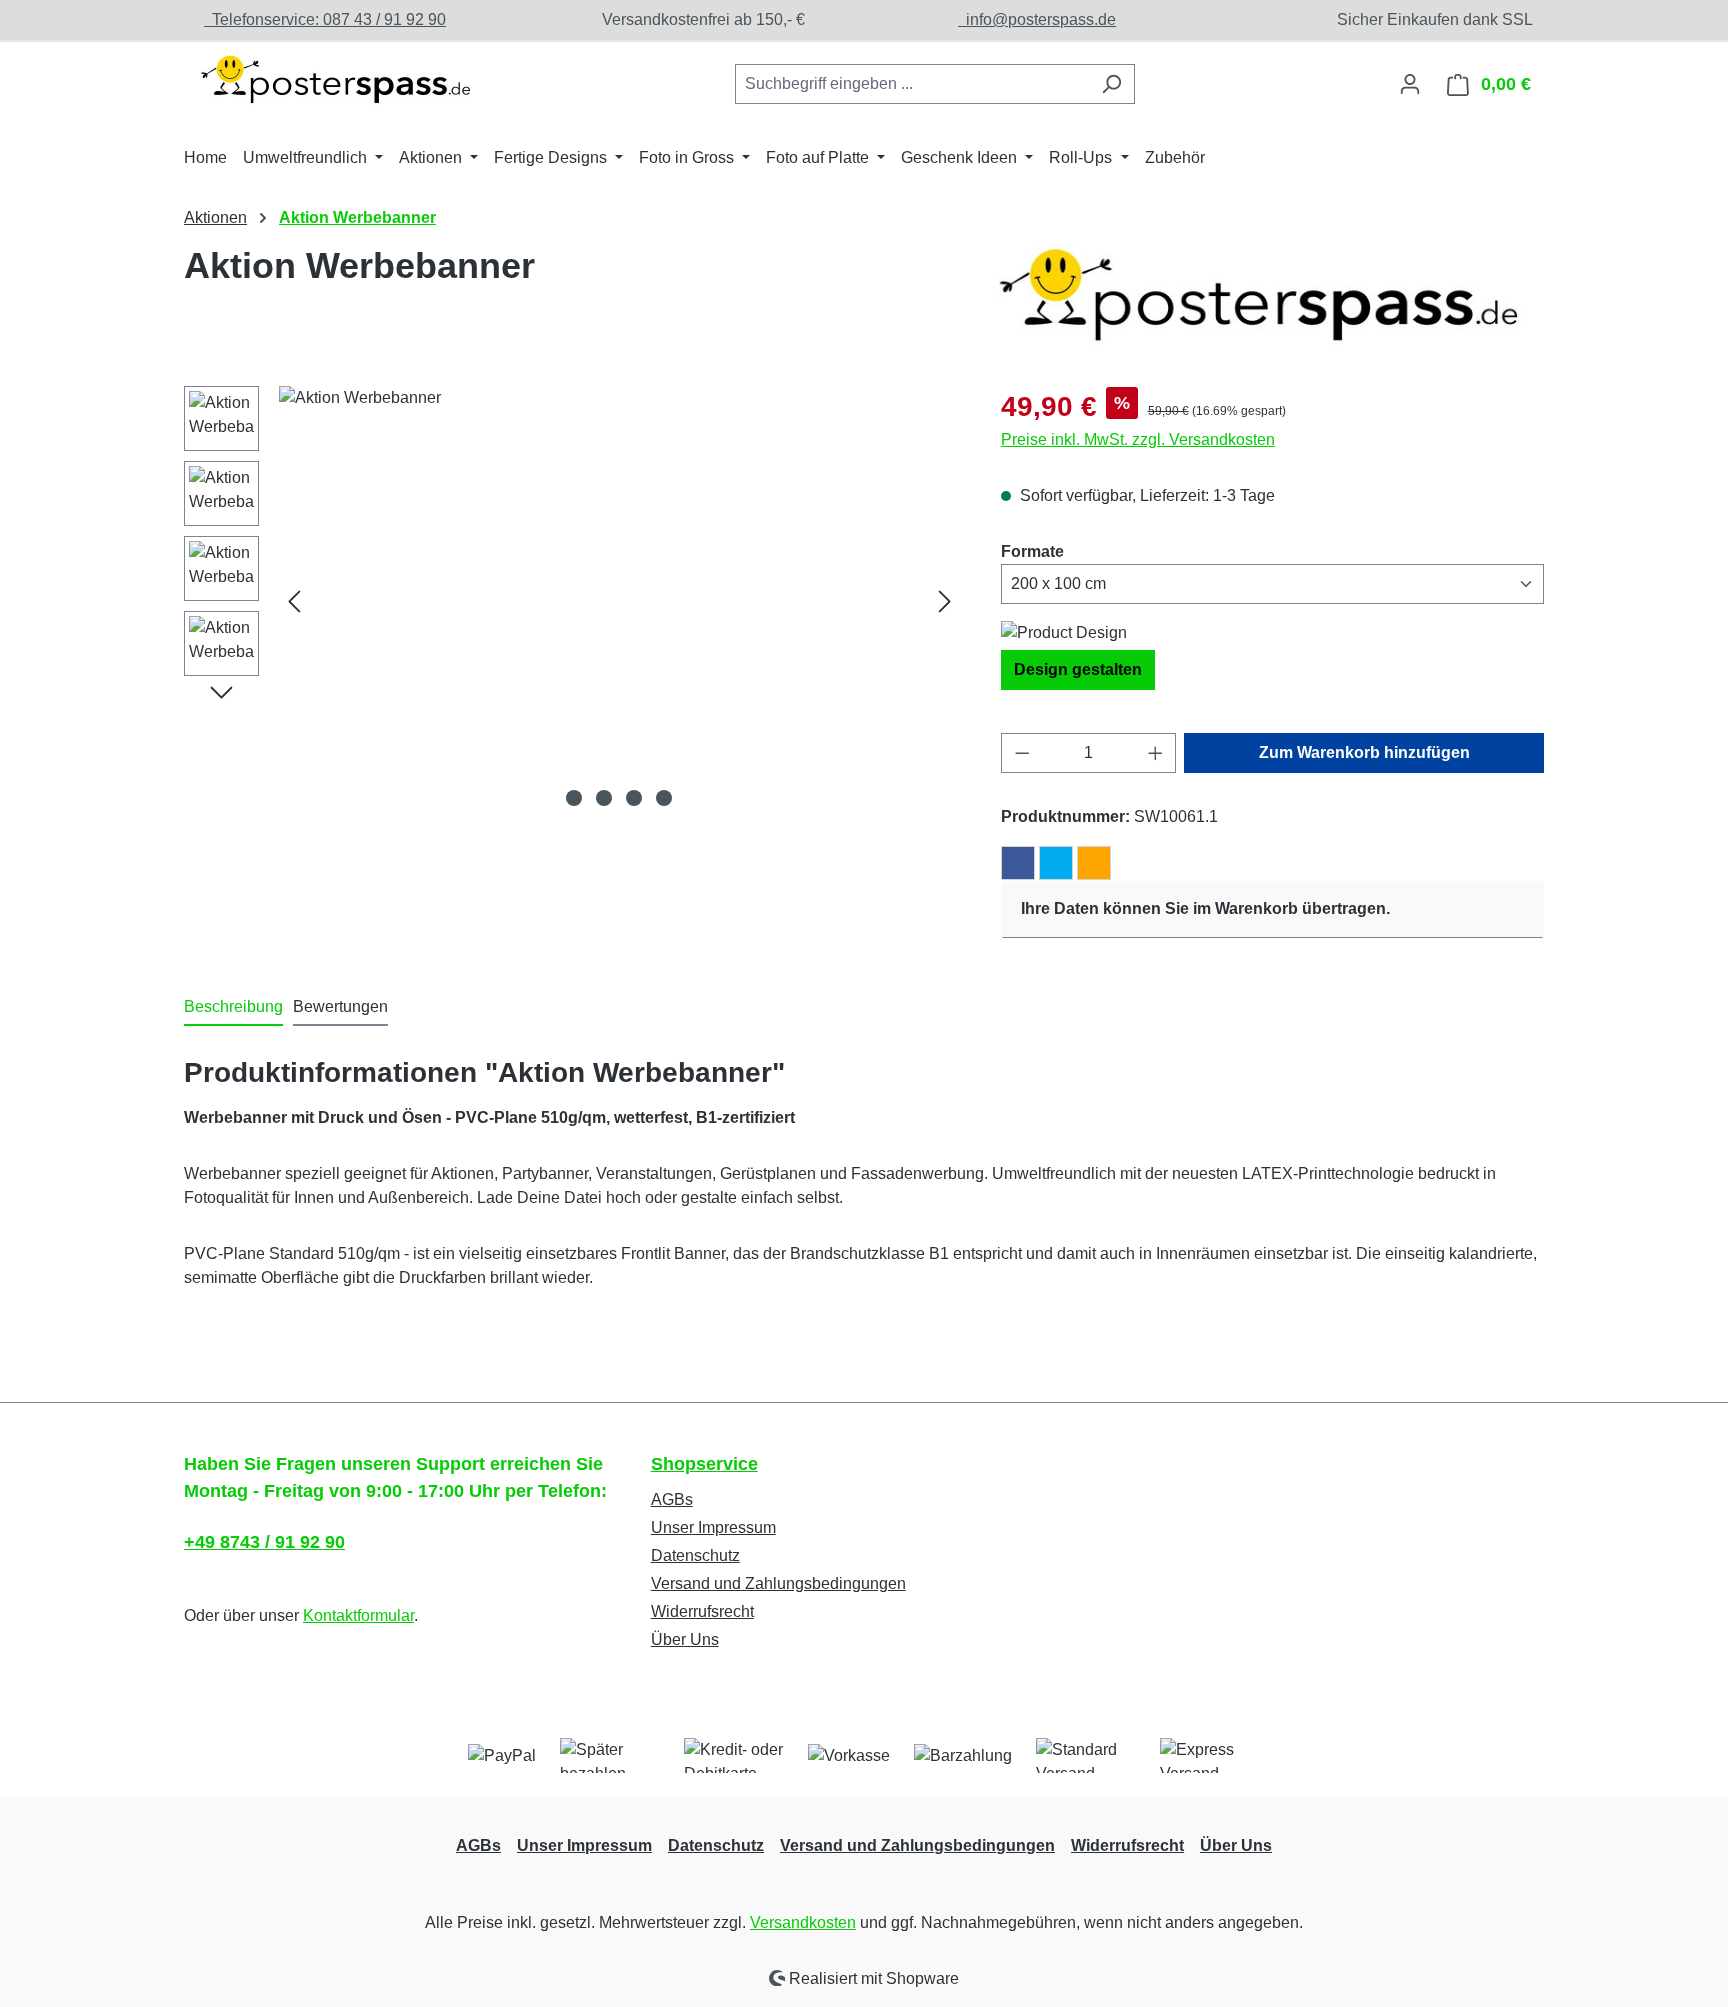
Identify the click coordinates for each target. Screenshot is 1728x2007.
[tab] (233, 1008)
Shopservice (704, 1464)
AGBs (672, 1499)
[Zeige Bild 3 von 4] (634, 798)
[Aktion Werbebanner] (619, 601)
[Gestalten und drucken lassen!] (334, 80)
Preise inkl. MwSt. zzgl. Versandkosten (1138, 439)
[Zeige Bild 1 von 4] (574, 798)
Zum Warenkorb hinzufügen (1364, 752)
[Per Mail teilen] (1094, 863)
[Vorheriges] (294, 600)
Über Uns (685, 1639)
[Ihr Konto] (1410, 84)
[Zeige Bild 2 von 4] (604, 798)
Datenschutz (695, 1555)
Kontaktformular (358, 1615)
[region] (572, 601)
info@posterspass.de (1037, 19)
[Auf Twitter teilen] (1056, 863)
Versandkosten (803, 1922)
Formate (1032, 551)
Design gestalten (1078, 669)
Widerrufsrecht (702, 1611)
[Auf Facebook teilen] (1018, 863)
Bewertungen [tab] (340, 1006)
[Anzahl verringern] (1022, 753)
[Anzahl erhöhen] (1156, 753)
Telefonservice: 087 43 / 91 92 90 (325, 19)
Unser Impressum (713, 1527)
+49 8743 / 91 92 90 (264, 1542)
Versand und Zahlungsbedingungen (778, 1583)
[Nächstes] (945, 600)
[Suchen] (1111, 84)
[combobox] (912, 84)
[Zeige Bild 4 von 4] (664, 798)
